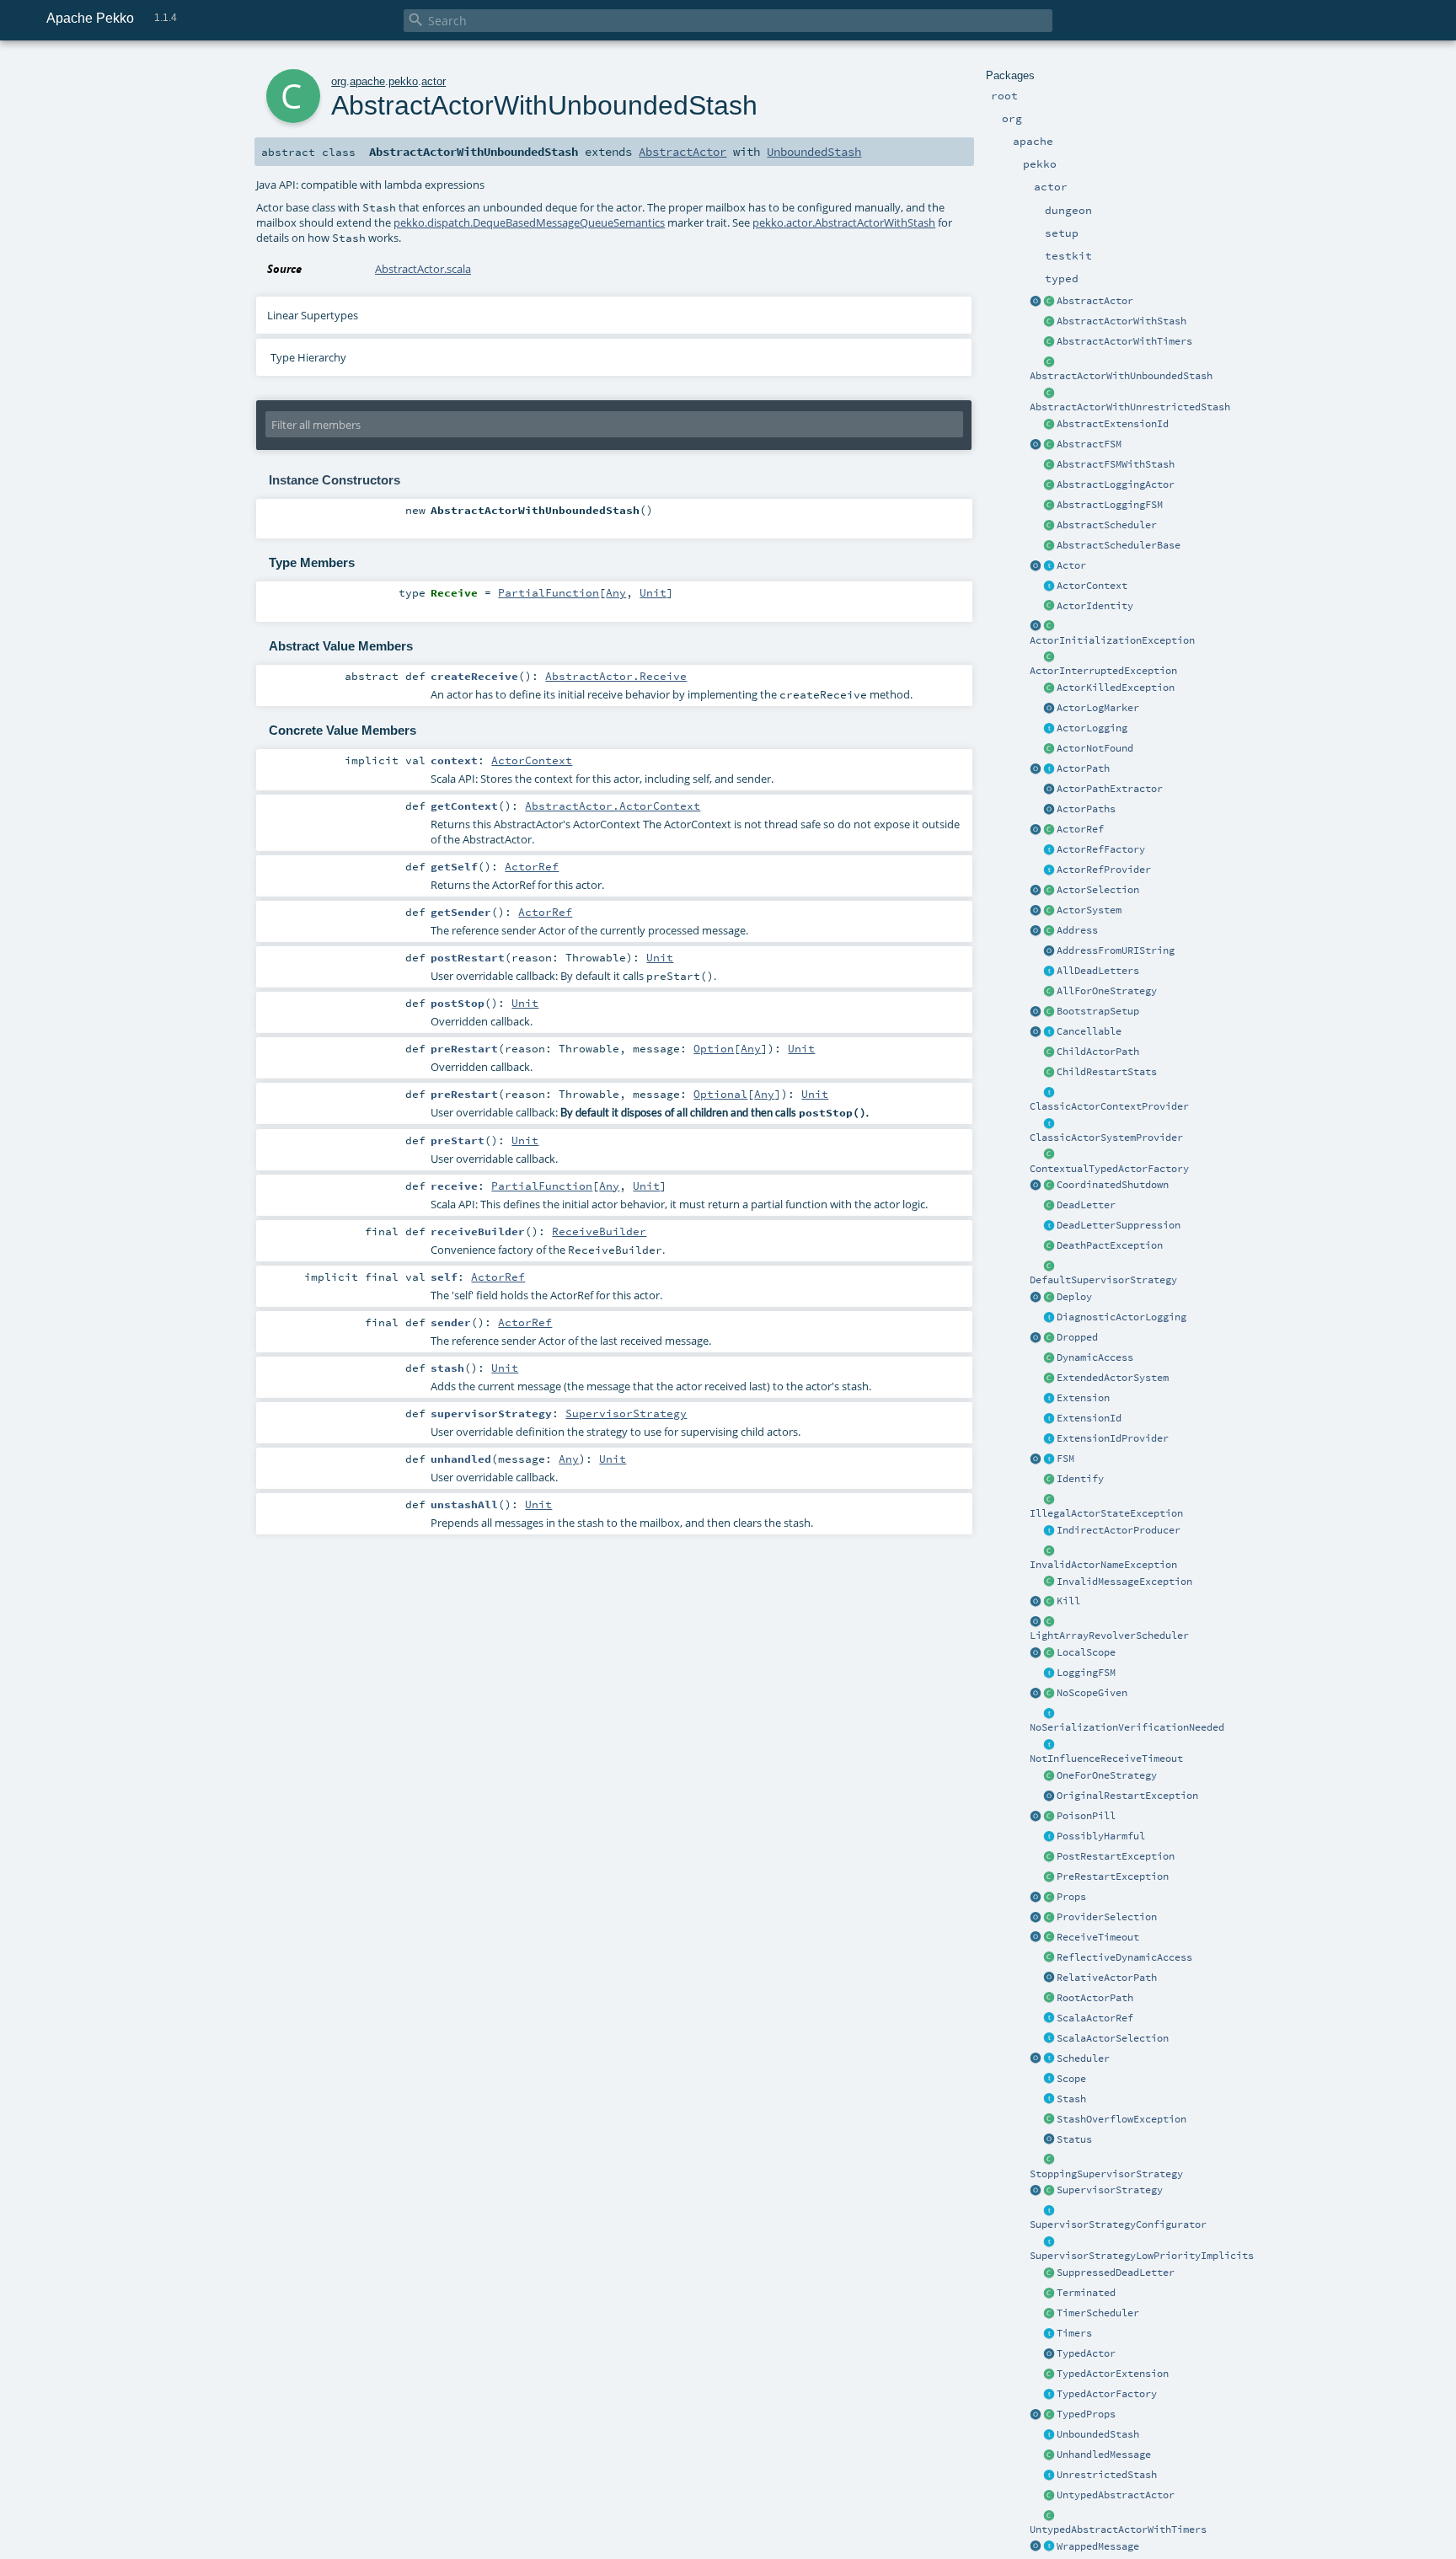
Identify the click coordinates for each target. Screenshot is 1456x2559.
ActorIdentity (1095, 606)
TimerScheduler (1098, 2313)
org (339, 81)
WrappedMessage (1098, 2546)
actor (434, 81)
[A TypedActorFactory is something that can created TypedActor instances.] (1049, 2395)
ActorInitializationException (1112, 640)
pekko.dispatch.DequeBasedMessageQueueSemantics (529, 222)
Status (1074, 2139)
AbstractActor (1095, 301)
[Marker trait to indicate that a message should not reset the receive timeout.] (1049, 1745)
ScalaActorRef (1095, 2018)
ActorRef (1080, 829)
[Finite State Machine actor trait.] (1049, 1459)
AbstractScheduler (1107, 525)
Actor (1071, 565)
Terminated (1086, 2293)
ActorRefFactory (1101, 849)
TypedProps (1086, 2414)
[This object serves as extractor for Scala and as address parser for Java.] (1049, 951)
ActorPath (1083, 768)
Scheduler (1083, 2058)
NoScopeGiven (1092, 1693)
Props (1071, 1897)
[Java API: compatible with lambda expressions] (1036, 302)
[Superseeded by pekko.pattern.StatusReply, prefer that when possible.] (1049, 2140)
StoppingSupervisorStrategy (1106, 2174)
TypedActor (1086, 2353)
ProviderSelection (1107, 1917)
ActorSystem (1089, 910)
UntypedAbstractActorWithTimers (1118, 2530)
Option (714, 1048)
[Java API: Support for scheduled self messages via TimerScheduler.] (1049, 342)
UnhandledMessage (1104, 2455)
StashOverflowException (1121, 2119)
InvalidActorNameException (1103, 1565)
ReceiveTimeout (1098, 1937)
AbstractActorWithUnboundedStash (1121, 376)
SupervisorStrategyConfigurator (1118, 2224)
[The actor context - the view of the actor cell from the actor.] (1049, 586)
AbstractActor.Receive (616, 676)
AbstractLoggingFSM (1110, 505)
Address (1077, 930)
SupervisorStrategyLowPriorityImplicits (1142, 2256)
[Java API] (1049, 810)
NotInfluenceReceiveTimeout (1106, 1759)
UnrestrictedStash (1107, 2475)
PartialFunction (549, 592)
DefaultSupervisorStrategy (1103, 1280)
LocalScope (1086, 1652)
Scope (1071, 2079)
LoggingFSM (1086, 1673)
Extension (1083, 1398)
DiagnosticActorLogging (1121, 1317)
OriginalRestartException (1127, 1796)
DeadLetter (1086, 1205)
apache (367, 81)
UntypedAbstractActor (1116, 2495)
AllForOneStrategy (1107, 991)
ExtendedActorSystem (1113, 1378)
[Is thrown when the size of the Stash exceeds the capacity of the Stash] (1049, 2120)
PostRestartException (1116, 1856)
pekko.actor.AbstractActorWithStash (844, 222)
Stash (1071, 2099)
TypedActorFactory (1107, 2394)
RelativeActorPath (1107, 1978)
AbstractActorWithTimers (1124, 341)
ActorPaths (1086, 809)
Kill (1068, 1601)
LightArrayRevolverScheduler (1109, 1636)
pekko (403, 81)
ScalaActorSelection (1113, 2038)
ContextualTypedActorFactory (1109, 1169)
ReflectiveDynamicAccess (1124, 1957)
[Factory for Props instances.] (1036, 1898)
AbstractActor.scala (423, 269)
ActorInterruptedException (1103, 671)
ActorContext (1092, 586)
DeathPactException (1110, 1245)
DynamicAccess (1095, 1357)
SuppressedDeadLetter (1116, 2273)
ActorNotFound (1095, 748)
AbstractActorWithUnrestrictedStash (1130, 407)
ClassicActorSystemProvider (1106, 1138)
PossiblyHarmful (1101, 1836)
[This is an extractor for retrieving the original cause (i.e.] (1049, 1796)
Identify (1080, 1479)
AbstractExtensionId (1113, 424)
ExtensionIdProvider (1113, 1438)
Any (616, 592)
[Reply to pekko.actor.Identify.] (1049, 607)
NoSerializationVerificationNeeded (1127, 1727)
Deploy (1074, 1297)
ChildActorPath (1098, 1052)
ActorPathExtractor (1110, 789)
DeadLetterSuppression (1119, 1225)
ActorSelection (1098, 890)
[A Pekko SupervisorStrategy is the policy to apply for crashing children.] (1049, 2191)
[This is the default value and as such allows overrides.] (1049, 1694)
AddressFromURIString (1116, 950)
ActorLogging (1092, 728)
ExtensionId (1089, 1418)
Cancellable (1089, 1031)
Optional (720, 1094)
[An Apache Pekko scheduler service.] (1049, 526)
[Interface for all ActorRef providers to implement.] (1049, 870)
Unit (653, 592)
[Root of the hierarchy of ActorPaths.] (1049, 1999)
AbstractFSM (1089, 444)
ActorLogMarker (1098, 708)
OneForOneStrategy (1107, 1775)
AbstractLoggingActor (1116, 484)
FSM (1065, 1459)
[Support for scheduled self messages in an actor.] (1049, 2314)
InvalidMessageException (1124, 1582)
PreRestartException (1113, 1876)
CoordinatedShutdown (1113, 1185)
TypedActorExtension (1113, 2374)
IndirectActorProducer (1119, 1530)
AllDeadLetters (1098, 971)
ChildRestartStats (1107, 1072)
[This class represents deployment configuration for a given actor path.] (1049, 1298)
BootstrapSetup (1098, 1011)
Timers (1074, 2333)
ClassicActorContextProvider (1109, 1106)
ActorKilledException (1116, 688)
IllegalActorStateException (1106, 1513)
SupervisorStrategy (1110, 2190)
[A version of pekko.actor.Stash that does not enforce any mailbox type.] (1049, 2476)
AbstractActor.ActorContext (613, 806)
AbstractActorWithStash (1121, 321)
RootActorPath (1095, 1998)
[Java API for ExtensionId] (1049, 425)
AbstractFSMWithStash (1116, 464)
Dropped (1077, 1337)
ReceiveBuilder (599, 1231)
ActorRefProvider (1104, 870)
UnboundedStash (1098, 2434)
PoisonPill (1086, 1816)
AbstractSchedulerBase (1119, 545)
